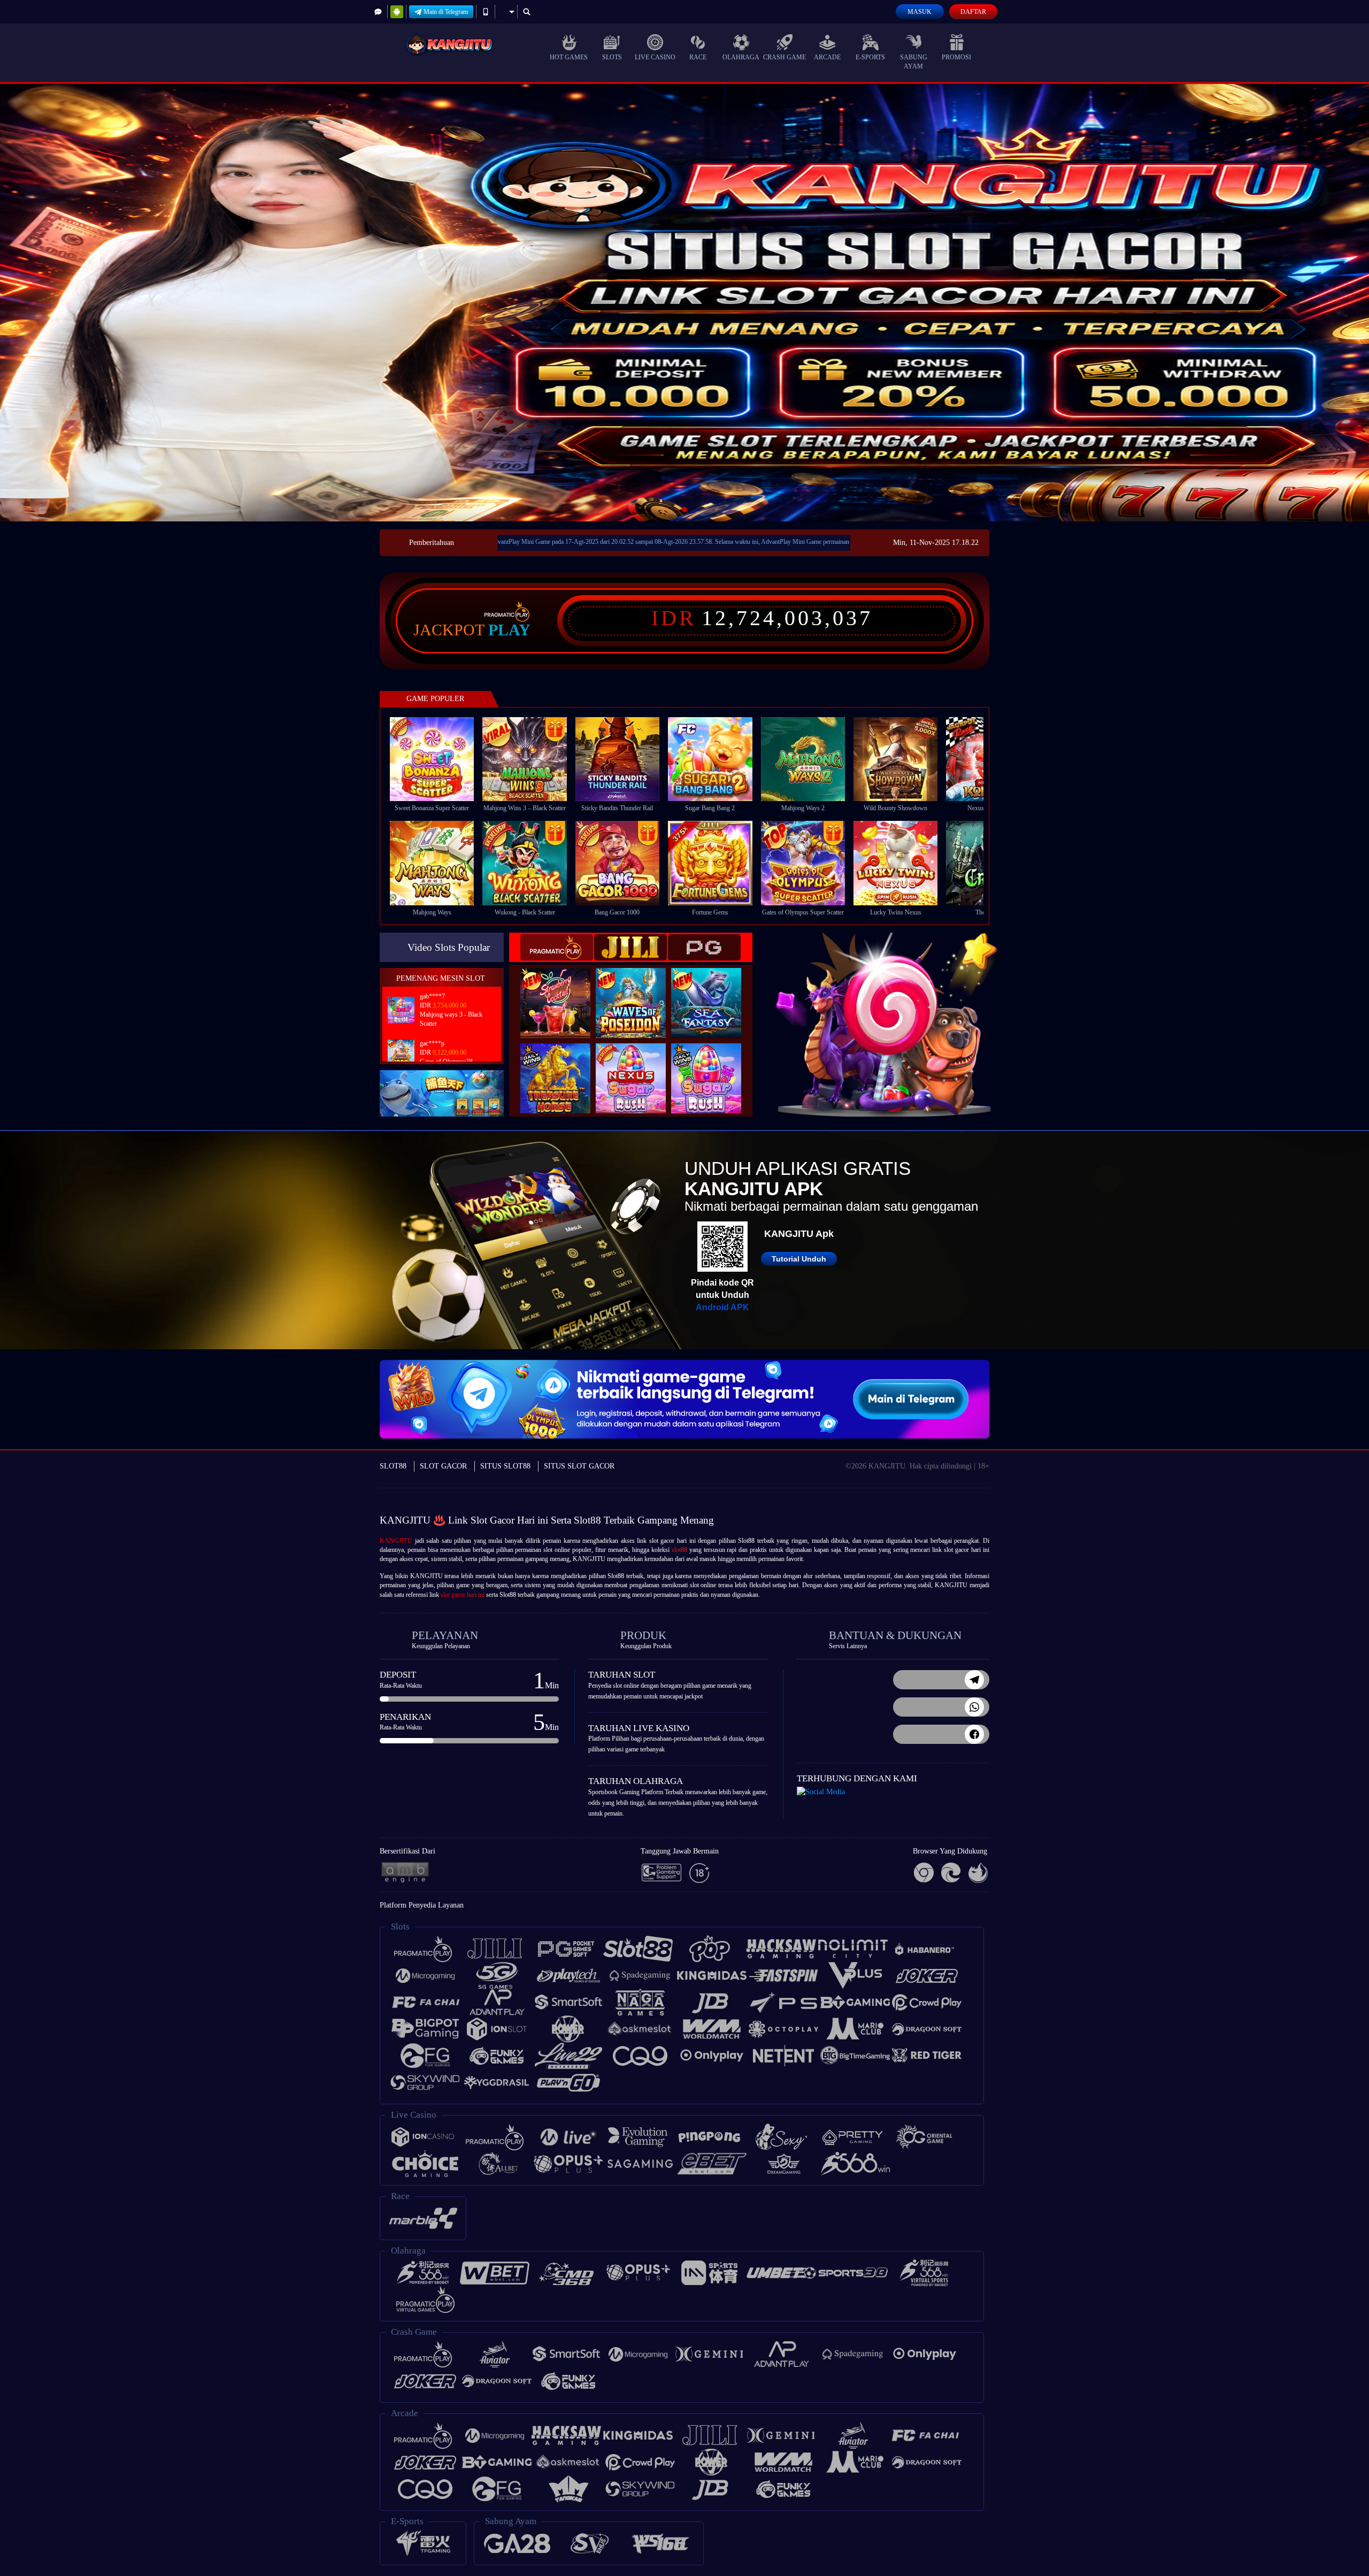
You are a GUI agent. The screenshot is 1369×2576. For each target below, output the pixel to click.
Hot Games (569, 57)
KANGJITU (396, 1541)
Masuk (920, 12)
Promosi (956, 57)
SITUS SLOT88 (505, 1466)
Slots (612, 57)
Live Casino (655, 57)
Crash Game (785, 57)
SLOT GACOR (443, 1466)
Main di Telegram (446, 12)
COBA (562, 991)
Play (509, 630)
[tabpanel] (684, 302)
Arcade (827, 57)
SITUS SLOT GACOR (579, 1466)
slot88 (679, 1550)
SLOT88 (393, 1466)
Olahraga (741, 57)
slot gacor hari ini (463, 1595)
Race (698, 57)
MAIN (439, 759)
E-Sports (870, 57)
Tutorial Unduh (799, 1259)
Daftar (973, 12)
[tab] (557, 947)
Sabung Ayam (914, 62)
